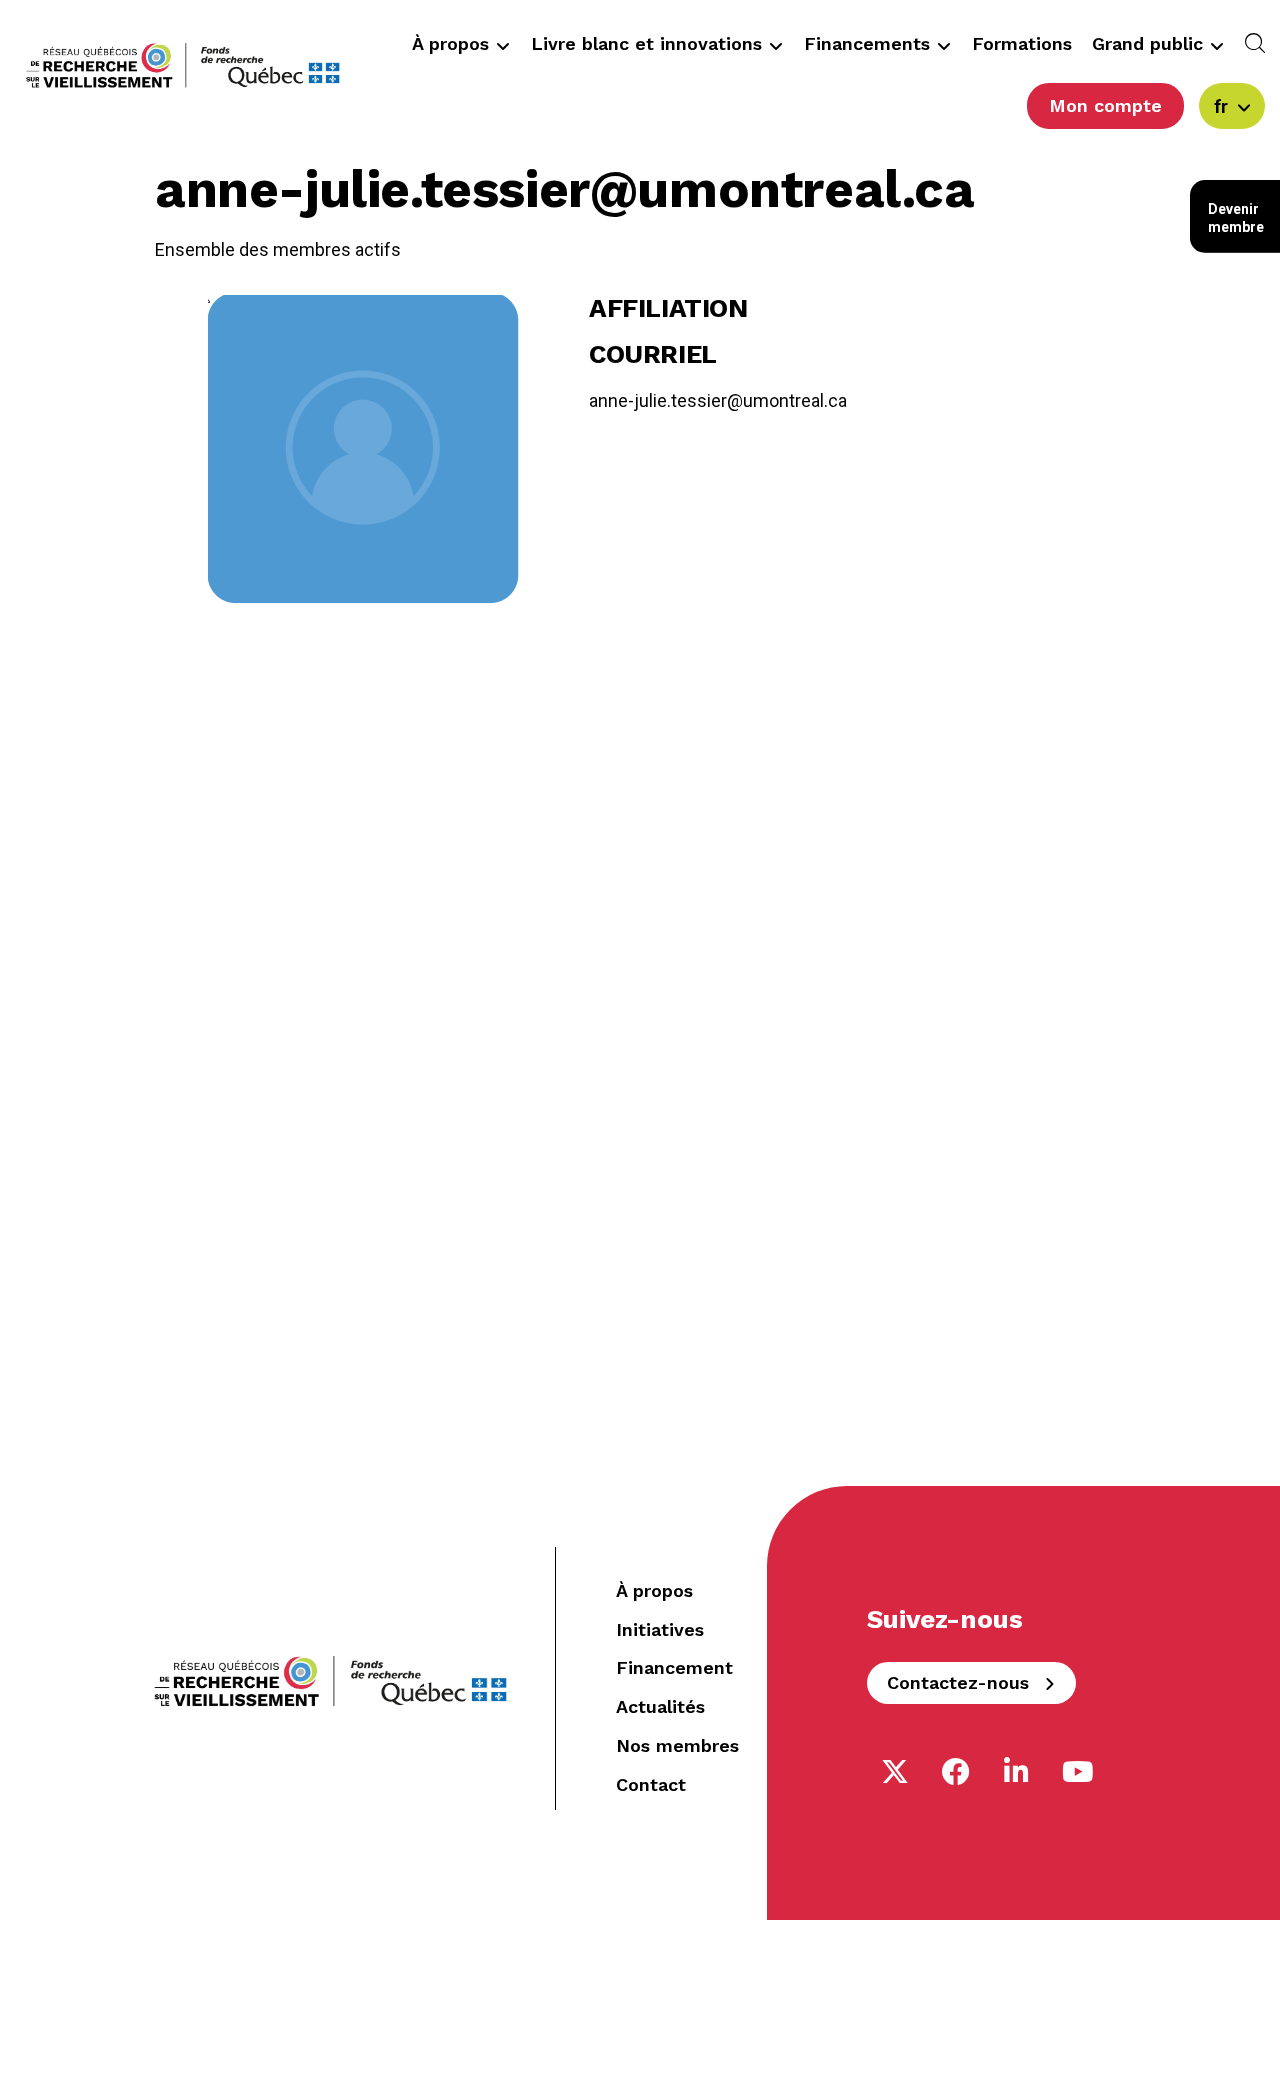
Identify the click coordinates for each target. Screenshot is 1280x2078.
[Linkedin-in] (1017, 1772)
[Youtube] (1078, 1772)
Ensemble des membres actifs (278, 249)
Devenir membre (1236, 218)
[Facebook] (956, 1772)
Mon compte (1105, 105)
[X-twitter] (895, 1772)
